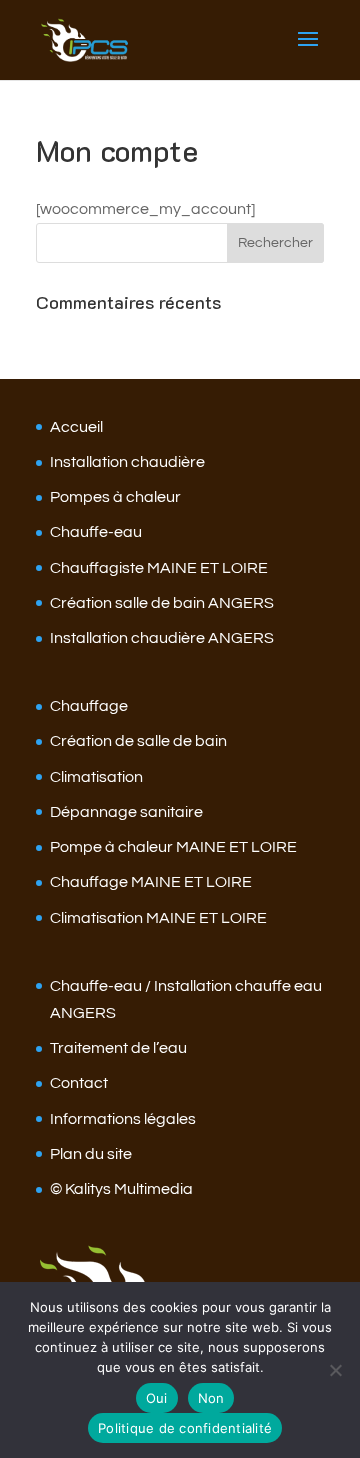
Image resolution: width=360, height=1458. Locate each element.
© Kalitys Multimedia (121, 1189)
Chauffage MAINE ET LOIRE (151, 882)
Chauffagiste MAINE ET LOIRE (159, 568)
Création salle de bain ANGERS (162, 603)
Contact (79, 1083)
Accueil (76, 427)
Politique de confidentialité (185, 1428)
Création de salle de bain (138, 741)
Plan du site (91, 1154)
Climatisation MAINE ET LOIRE (158, 918)
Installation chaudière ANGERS (162, 638)
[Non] (335, 1370)
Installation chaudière (127, 462)
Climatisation (96, 777)
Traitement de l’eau (118, 1048)
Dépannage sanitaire (126, 812)
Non (211, 1398)
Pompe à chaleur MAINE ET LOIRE (173, 847)
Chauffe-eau (96, 532)
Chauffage (89, 706)
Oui (157, 1398)
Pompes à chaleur (115, 497)
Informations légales (123, 1119)
